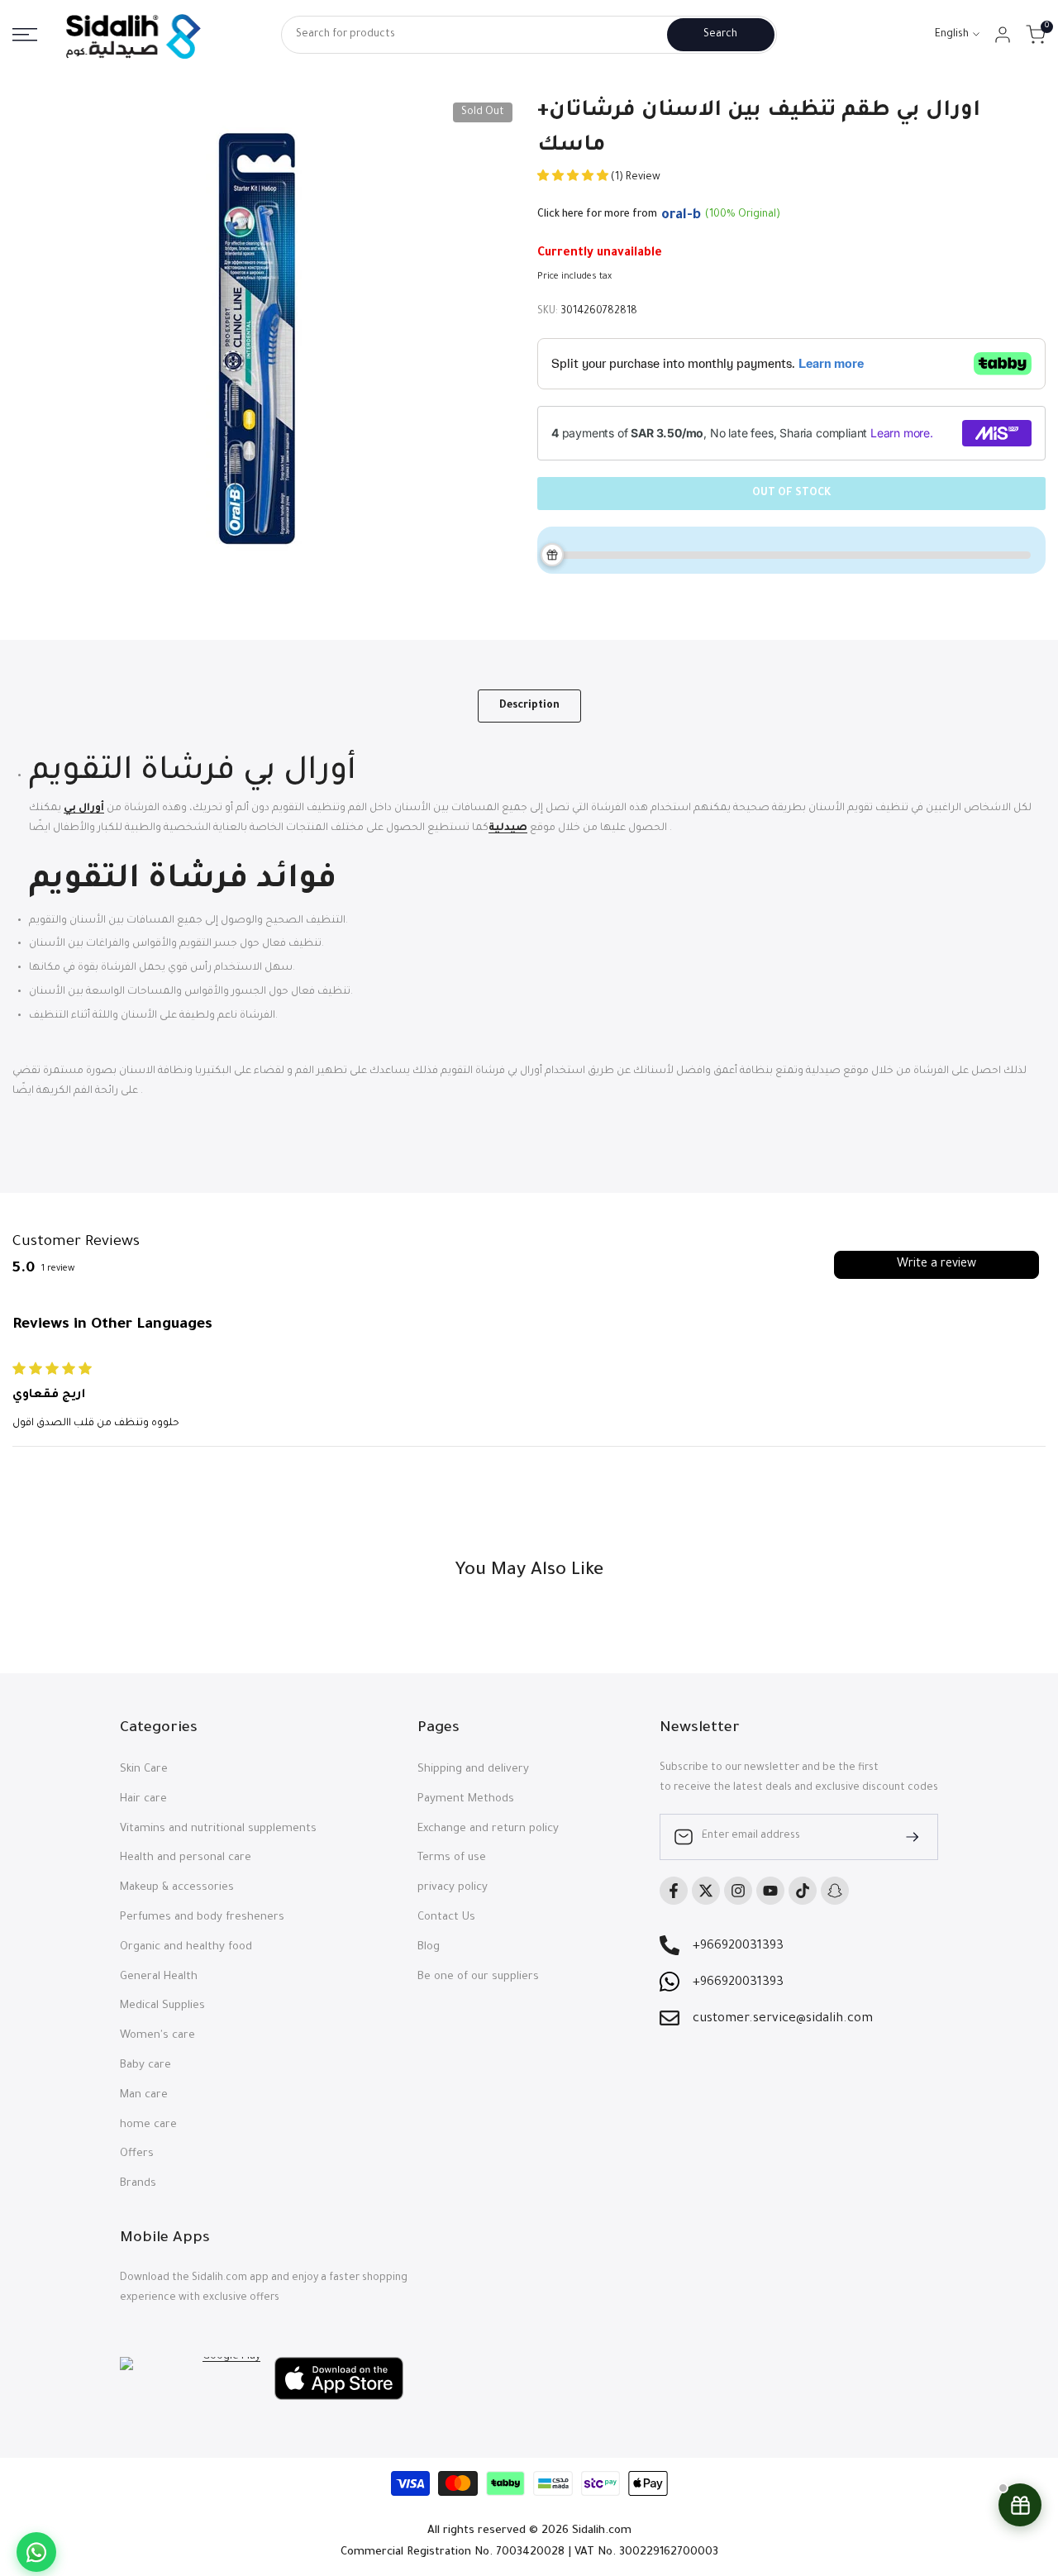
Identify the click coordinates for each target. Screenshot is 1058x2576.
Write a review (936, 1265)
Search (720, 35)
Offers (137, 2154)
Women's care (157, 2036)
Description (529, 706)
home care (148, 2125)
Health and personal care (186, 1858)
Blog (429, 1947)
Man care (144, 2095)
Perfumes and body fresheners (202, 1918)
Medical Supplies (162, 2006)
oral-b (681, 216)
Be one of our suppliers (478, 1977)
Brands (138, 2184)
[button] (574, 178)
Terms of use (452, 1858)
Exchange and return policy (488, 1829)
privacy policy (453, 1888)
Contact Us (446, 1918)
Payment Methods (466, 1799)
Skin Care (144, 1770)
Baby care (145, 2066)
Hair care (143, 1799)
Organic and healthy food (186, 1947)
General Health (159, 1977)
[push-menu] (25, 35)
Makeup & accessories (177, 1888)
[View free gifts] (1020, 2505)
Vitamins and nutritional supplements (218, 1829)
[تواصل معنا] (36, 2552)
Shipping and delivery (473, 1770)
